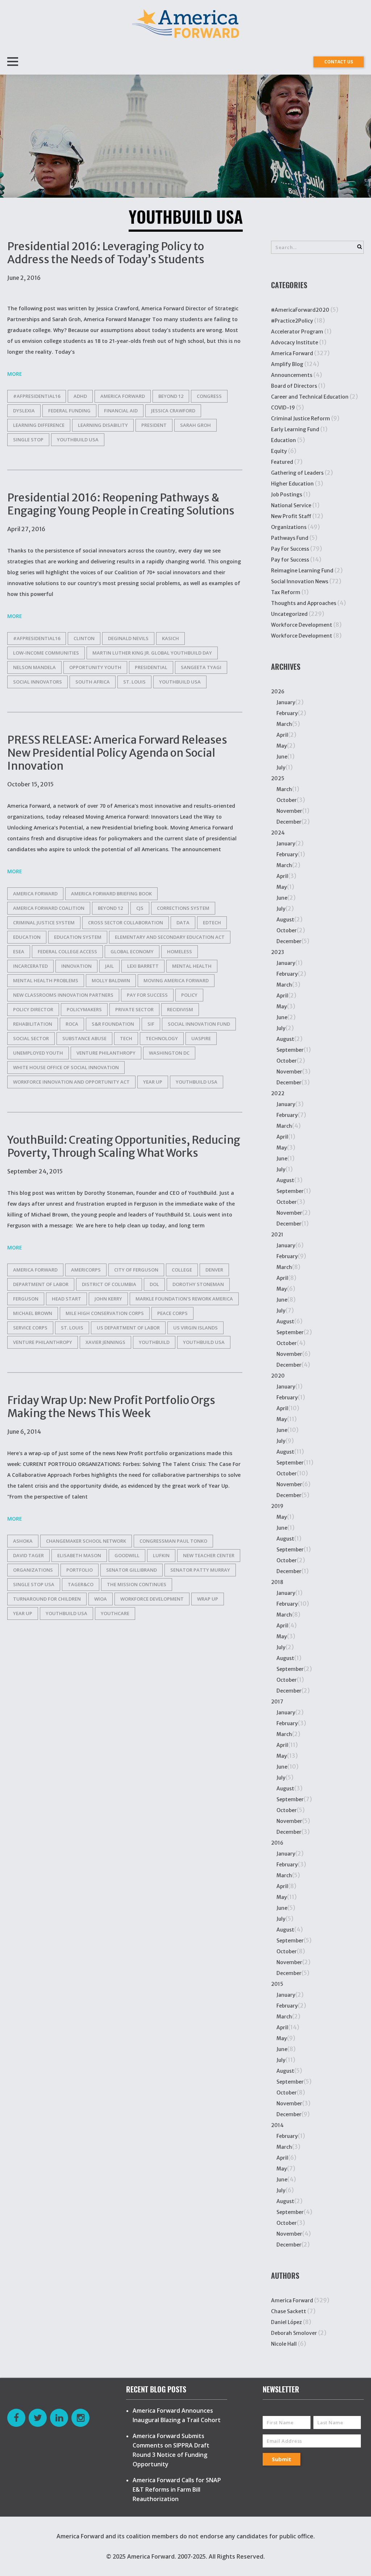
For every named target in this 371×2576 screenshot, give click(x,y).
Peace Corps (172, 1313)
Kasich (170, 638)
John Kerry (108, 1299)
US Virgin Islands (195, 1328)
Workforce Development (302, 625)
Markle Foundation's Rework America (184, 1299)
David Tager (28, 1555)
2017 (277, 1702)
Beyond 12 (171, 396)
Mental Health (192, 966)
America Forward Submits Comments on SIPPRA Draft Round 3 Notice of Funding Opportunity (171, 2450)
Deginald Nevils (128, 638)
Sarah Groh (195, 425)
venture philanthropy (106, 1053)
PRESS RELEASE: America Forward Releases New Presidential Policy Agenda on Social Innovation (117, 753)
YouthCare (115, 1613)
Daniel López (286, 2322)
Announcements (292, 375)
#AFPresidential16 (37, 396)
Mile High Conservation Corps (105, 1313)
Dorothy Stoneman (198, 1284)
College (182, 1270)
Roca (72, 1024)
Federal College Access (67, 951)
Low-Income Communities (46, 653)
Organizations (289, 527)
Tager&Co (81, 1584)
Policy (189, 995)
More (15, 374)
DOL (154, 1284)
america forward (123, 396)
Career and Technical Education (310, 397)
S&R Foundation (113, 1024)
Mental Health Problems (46, 980)
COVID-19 (283, 408)
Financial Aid (121, 411)
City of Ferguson (136, 1270)
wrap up (208, 1599)
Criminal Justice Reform (301, 419)
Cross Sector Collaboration (126, 923)
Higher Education (292, 484)
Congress (209, 396)
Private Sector (134, 1009)
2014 (277, 2125)
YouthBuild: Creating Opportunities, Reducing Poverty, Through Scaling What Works (124, 1146)
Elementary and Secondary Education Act (170, 937)
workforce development (152, 1599)
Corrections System (183, 908)
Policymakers (84, 1009)
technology (162, 1038)
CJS (140, 908)
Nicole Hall (284, 2344)
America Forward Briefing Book (111, 894)
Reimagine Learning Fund (302, 571)
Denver (214, 1270)
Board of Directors (294, 386)
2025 (278, 778)
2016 (277, 1843)
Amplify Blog (287, 364)
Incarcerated (30, 966)
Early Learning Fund (295, 429)
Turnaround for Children (47, 1599)
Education (284, 440)
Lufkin (161, 1555)
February (287, 713)
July (281, 768)
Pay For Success (290, 549)
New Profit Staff (291, 516)
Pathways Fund (290, 538)
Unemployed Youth (38, 1053)
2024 (278, 833)
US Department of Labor (128, 1328)
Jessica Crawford (173, 411)
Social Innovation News (300, 581)
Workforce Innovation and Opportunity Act (71, 1082)
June (282, 757)
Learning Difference (39, 425)
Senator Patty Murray (200, 1570)
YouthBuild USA (78, 440)
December (289, 822)
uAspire (201, 1038)
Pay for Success (147, 995)
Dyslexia (24, 411)
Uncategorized (289, 614)
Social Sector (31, 1038)
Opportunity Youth (95, 667)
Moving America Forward (176, 980)
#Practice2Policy (292, 321)
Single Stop (28, 440)
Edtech (212, 923)
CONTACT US (339, 62)
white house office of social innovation (66, 1067)
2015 (277, 1984)
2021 (277, 1235)
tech (126, 1038)
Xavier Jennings (105, 1342)
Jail (109, 966)
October (287, 800)
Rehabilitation (33, 1024)
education (27, 937)
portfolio (80, 1570)
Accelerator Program (297, 332)
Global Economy (132, 951)
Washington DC (169, 1053)
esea (19, 951)
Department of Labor (41, 1284)
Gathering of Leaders (297, 473)
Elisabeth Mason (79, 1555)
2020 (278, 1376)
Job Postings (287, 495)
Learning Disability (103, 425)
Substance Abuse (84, 1038)
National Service (291, 505)
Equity (279, 451)
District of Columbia (109, 1284)
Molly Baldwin (111, 980)
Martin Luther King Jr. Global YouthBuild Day (152, 653)
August (285, 920)
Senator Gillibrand (132, 1570)
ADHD (80, 396)
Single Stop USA (34, 1584)
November (289, 811)
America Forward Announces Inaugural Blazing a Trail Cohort (177, 2415)
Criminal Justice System (44, 923)
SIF (151, 1024)
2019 (277, 1506)
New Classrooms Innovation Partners (63, 995)
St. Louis (134, 682)
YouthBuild (154, 1342)
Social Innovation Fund (199, 1024)
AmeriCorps (86, 1270)
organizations (33, 1570)
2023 (278, 952)
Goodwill (127, 1555)
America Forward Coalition (49, 908)
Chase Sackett (289, 2311)
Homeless (180, 951)
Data (183, 923)
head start (66, 1299)
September (290, 1050)
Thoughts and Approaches (304, 603)
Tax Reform (286, 592)
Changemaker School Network (86, 1541)
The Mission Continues (137, 1584)
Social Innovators (37, 682)
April (282, 735)
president (154, 425)
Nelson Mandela (34, 667)
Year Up (153, 1082)
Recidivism (180, 1009)
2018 (277, 1582)
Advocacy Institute (295, 343)
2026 (278, 692)
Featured (282, 462)
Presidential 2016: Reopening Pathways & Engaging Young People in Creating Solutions (121, 504)
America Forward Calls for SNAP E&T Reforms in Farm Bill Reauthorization (177, 2489)
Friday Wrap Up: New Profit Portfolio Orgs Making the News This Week (111, 1407)
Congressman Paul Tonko (173, 1541)
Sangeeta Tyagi (201, 667)
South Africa (93, 682)
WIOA (101, 1599)
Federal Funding (69, 411)
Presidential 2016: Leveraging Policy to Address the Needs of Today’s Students (106, 253)
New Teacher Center (209, 1555)
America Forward (292, 353)
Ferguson (26, 1299)
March (284, 724)
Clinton (84, 638)
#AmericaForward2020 (300, 310)
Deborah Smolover (294, 2333)
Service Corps (30, 1328)
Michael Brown (33, 1313)
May (282, 746)
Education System (78, 937)
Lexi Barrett (143, 966)
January (286, 702)
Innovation (76, 966)
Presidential (151, 667)
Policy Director (33, 1009)
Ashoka (23, 1541)
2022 (278, 1093)
